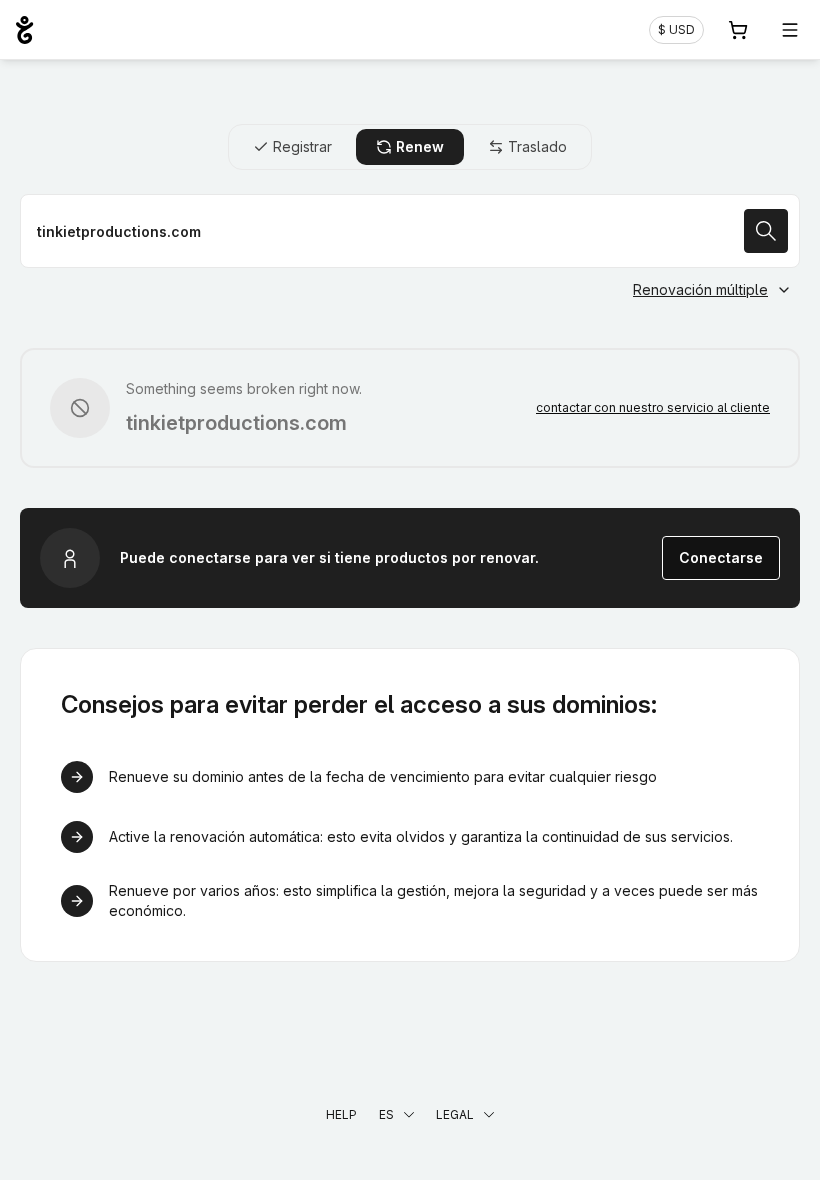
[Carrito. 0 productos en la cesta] (738, 30)
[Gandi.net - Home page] (24, 30)
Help (341, 1114)
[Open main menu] (790, 30)
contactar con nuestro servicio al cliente (653, 407)
